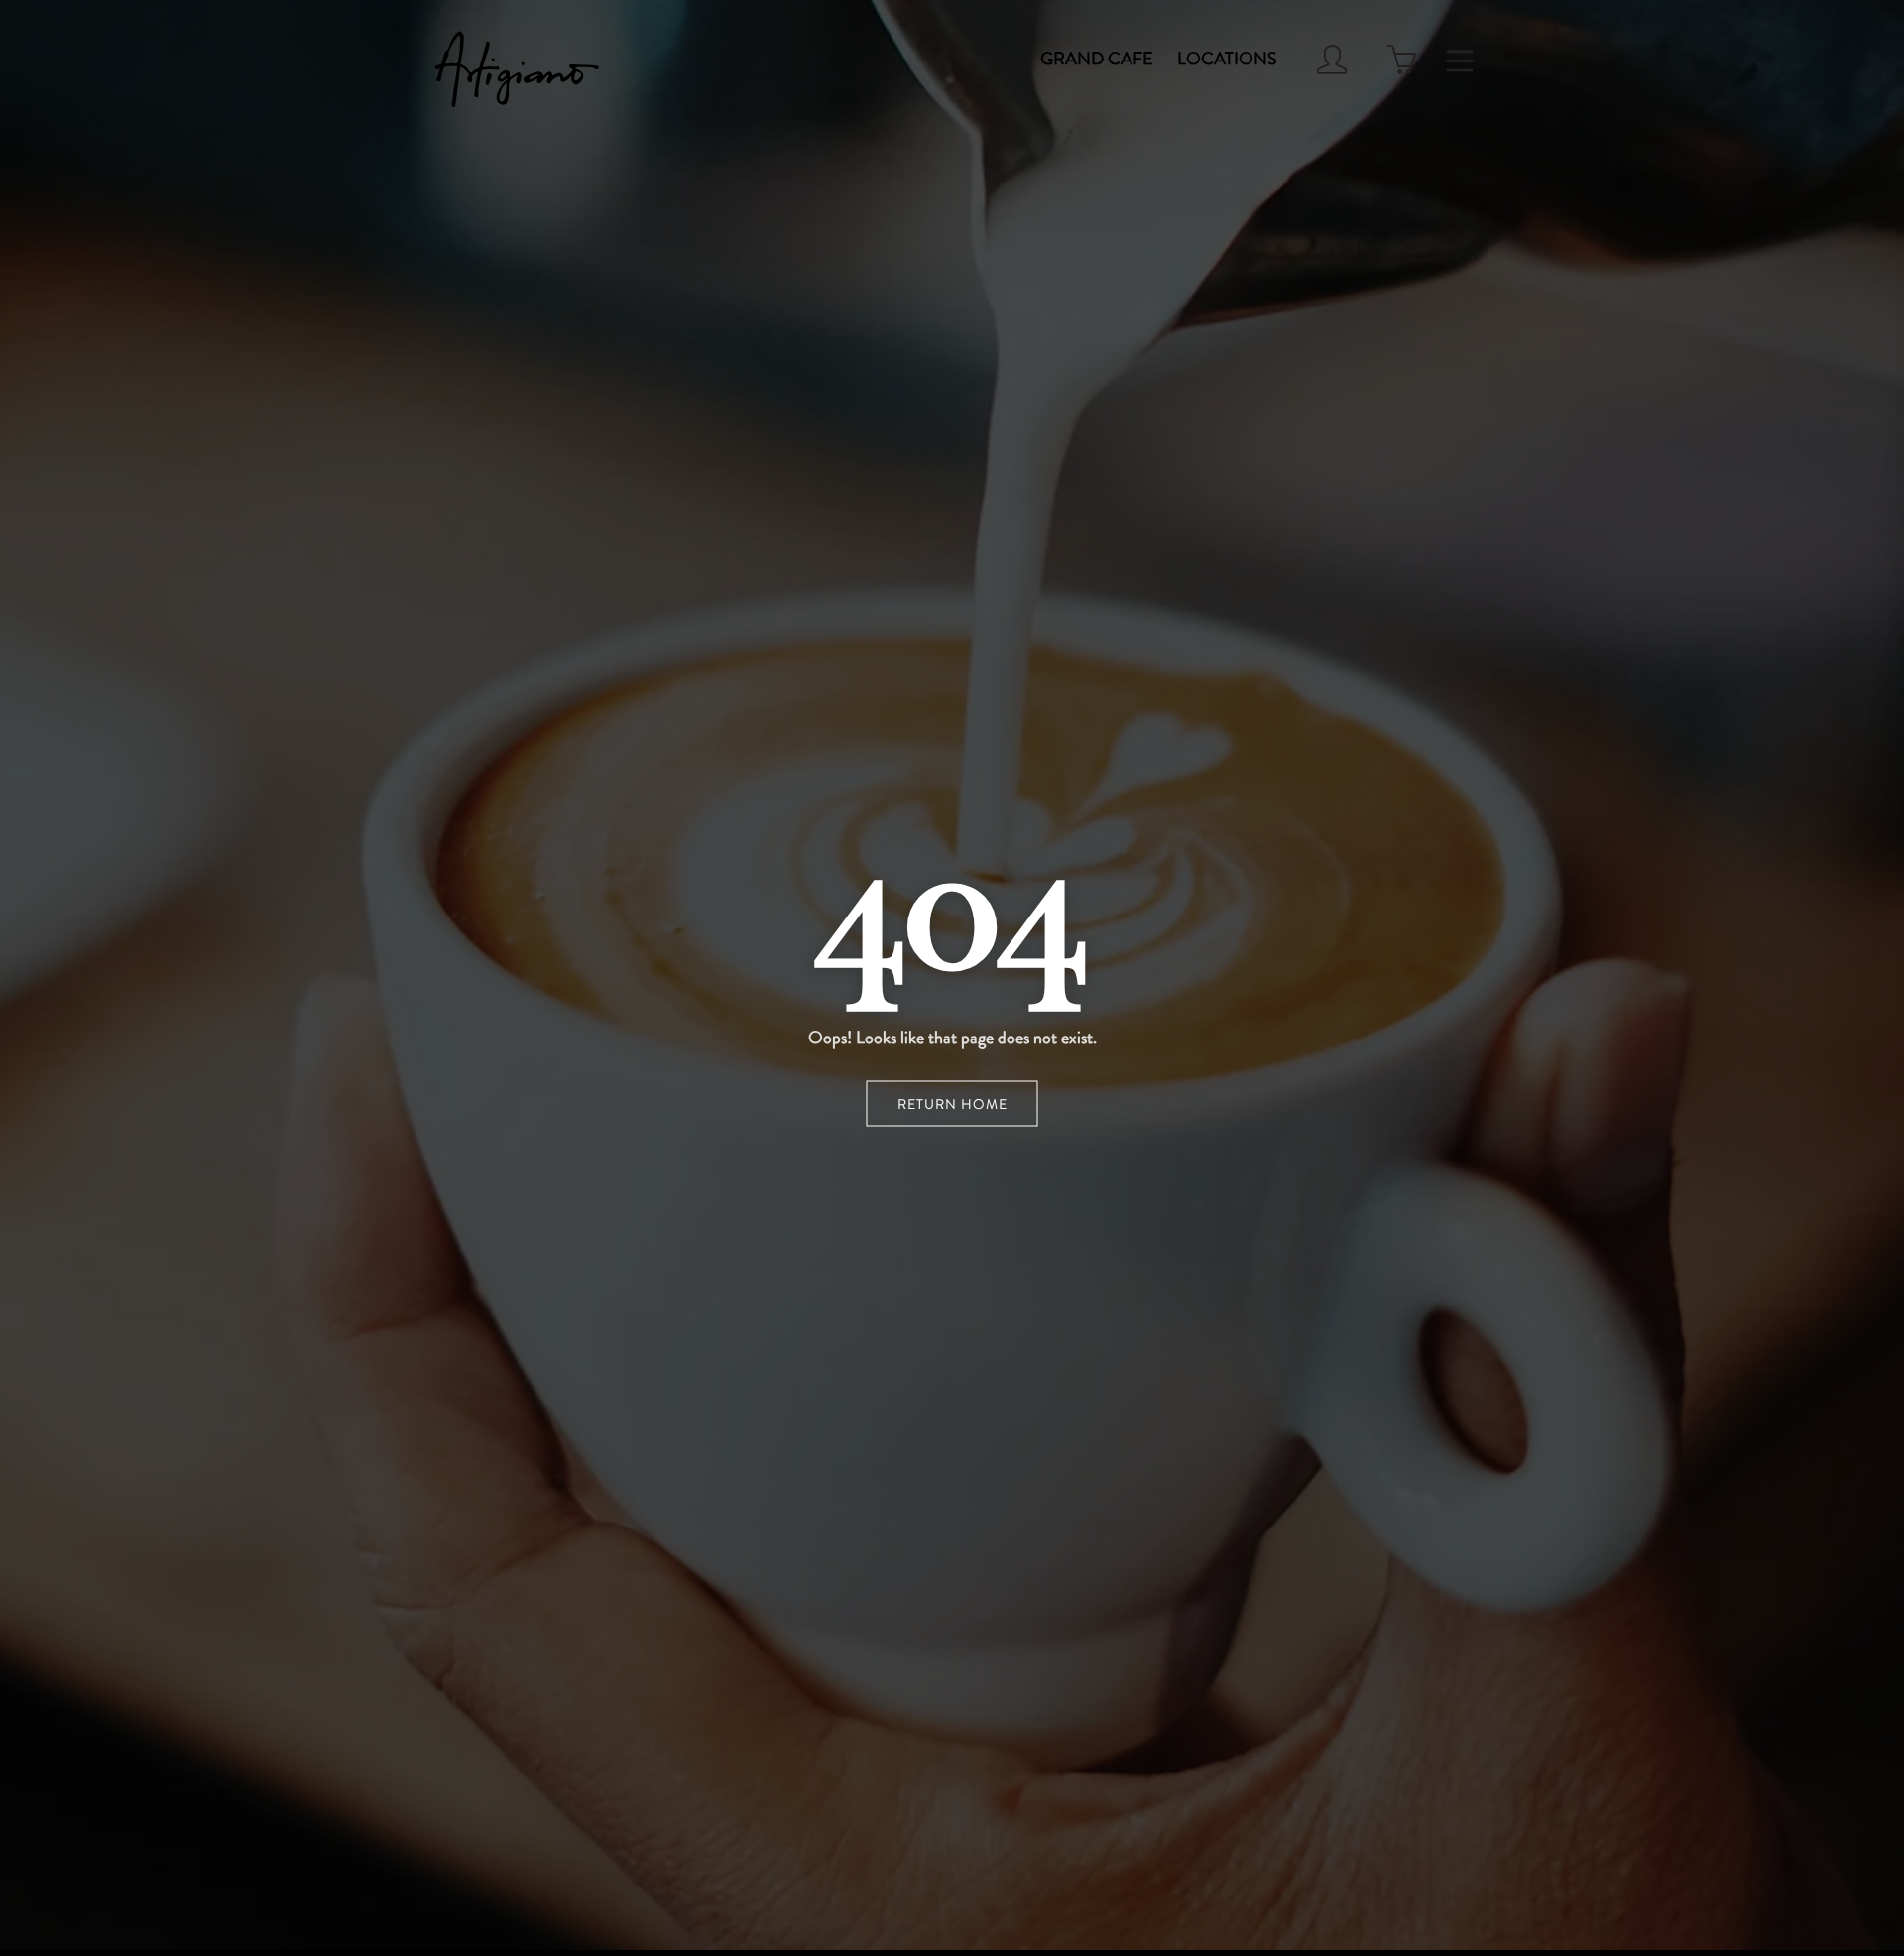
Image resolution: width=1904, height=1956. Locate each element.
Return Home (952, 1104)
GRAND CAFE (1097, 59)
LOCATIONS (1227, 59)
